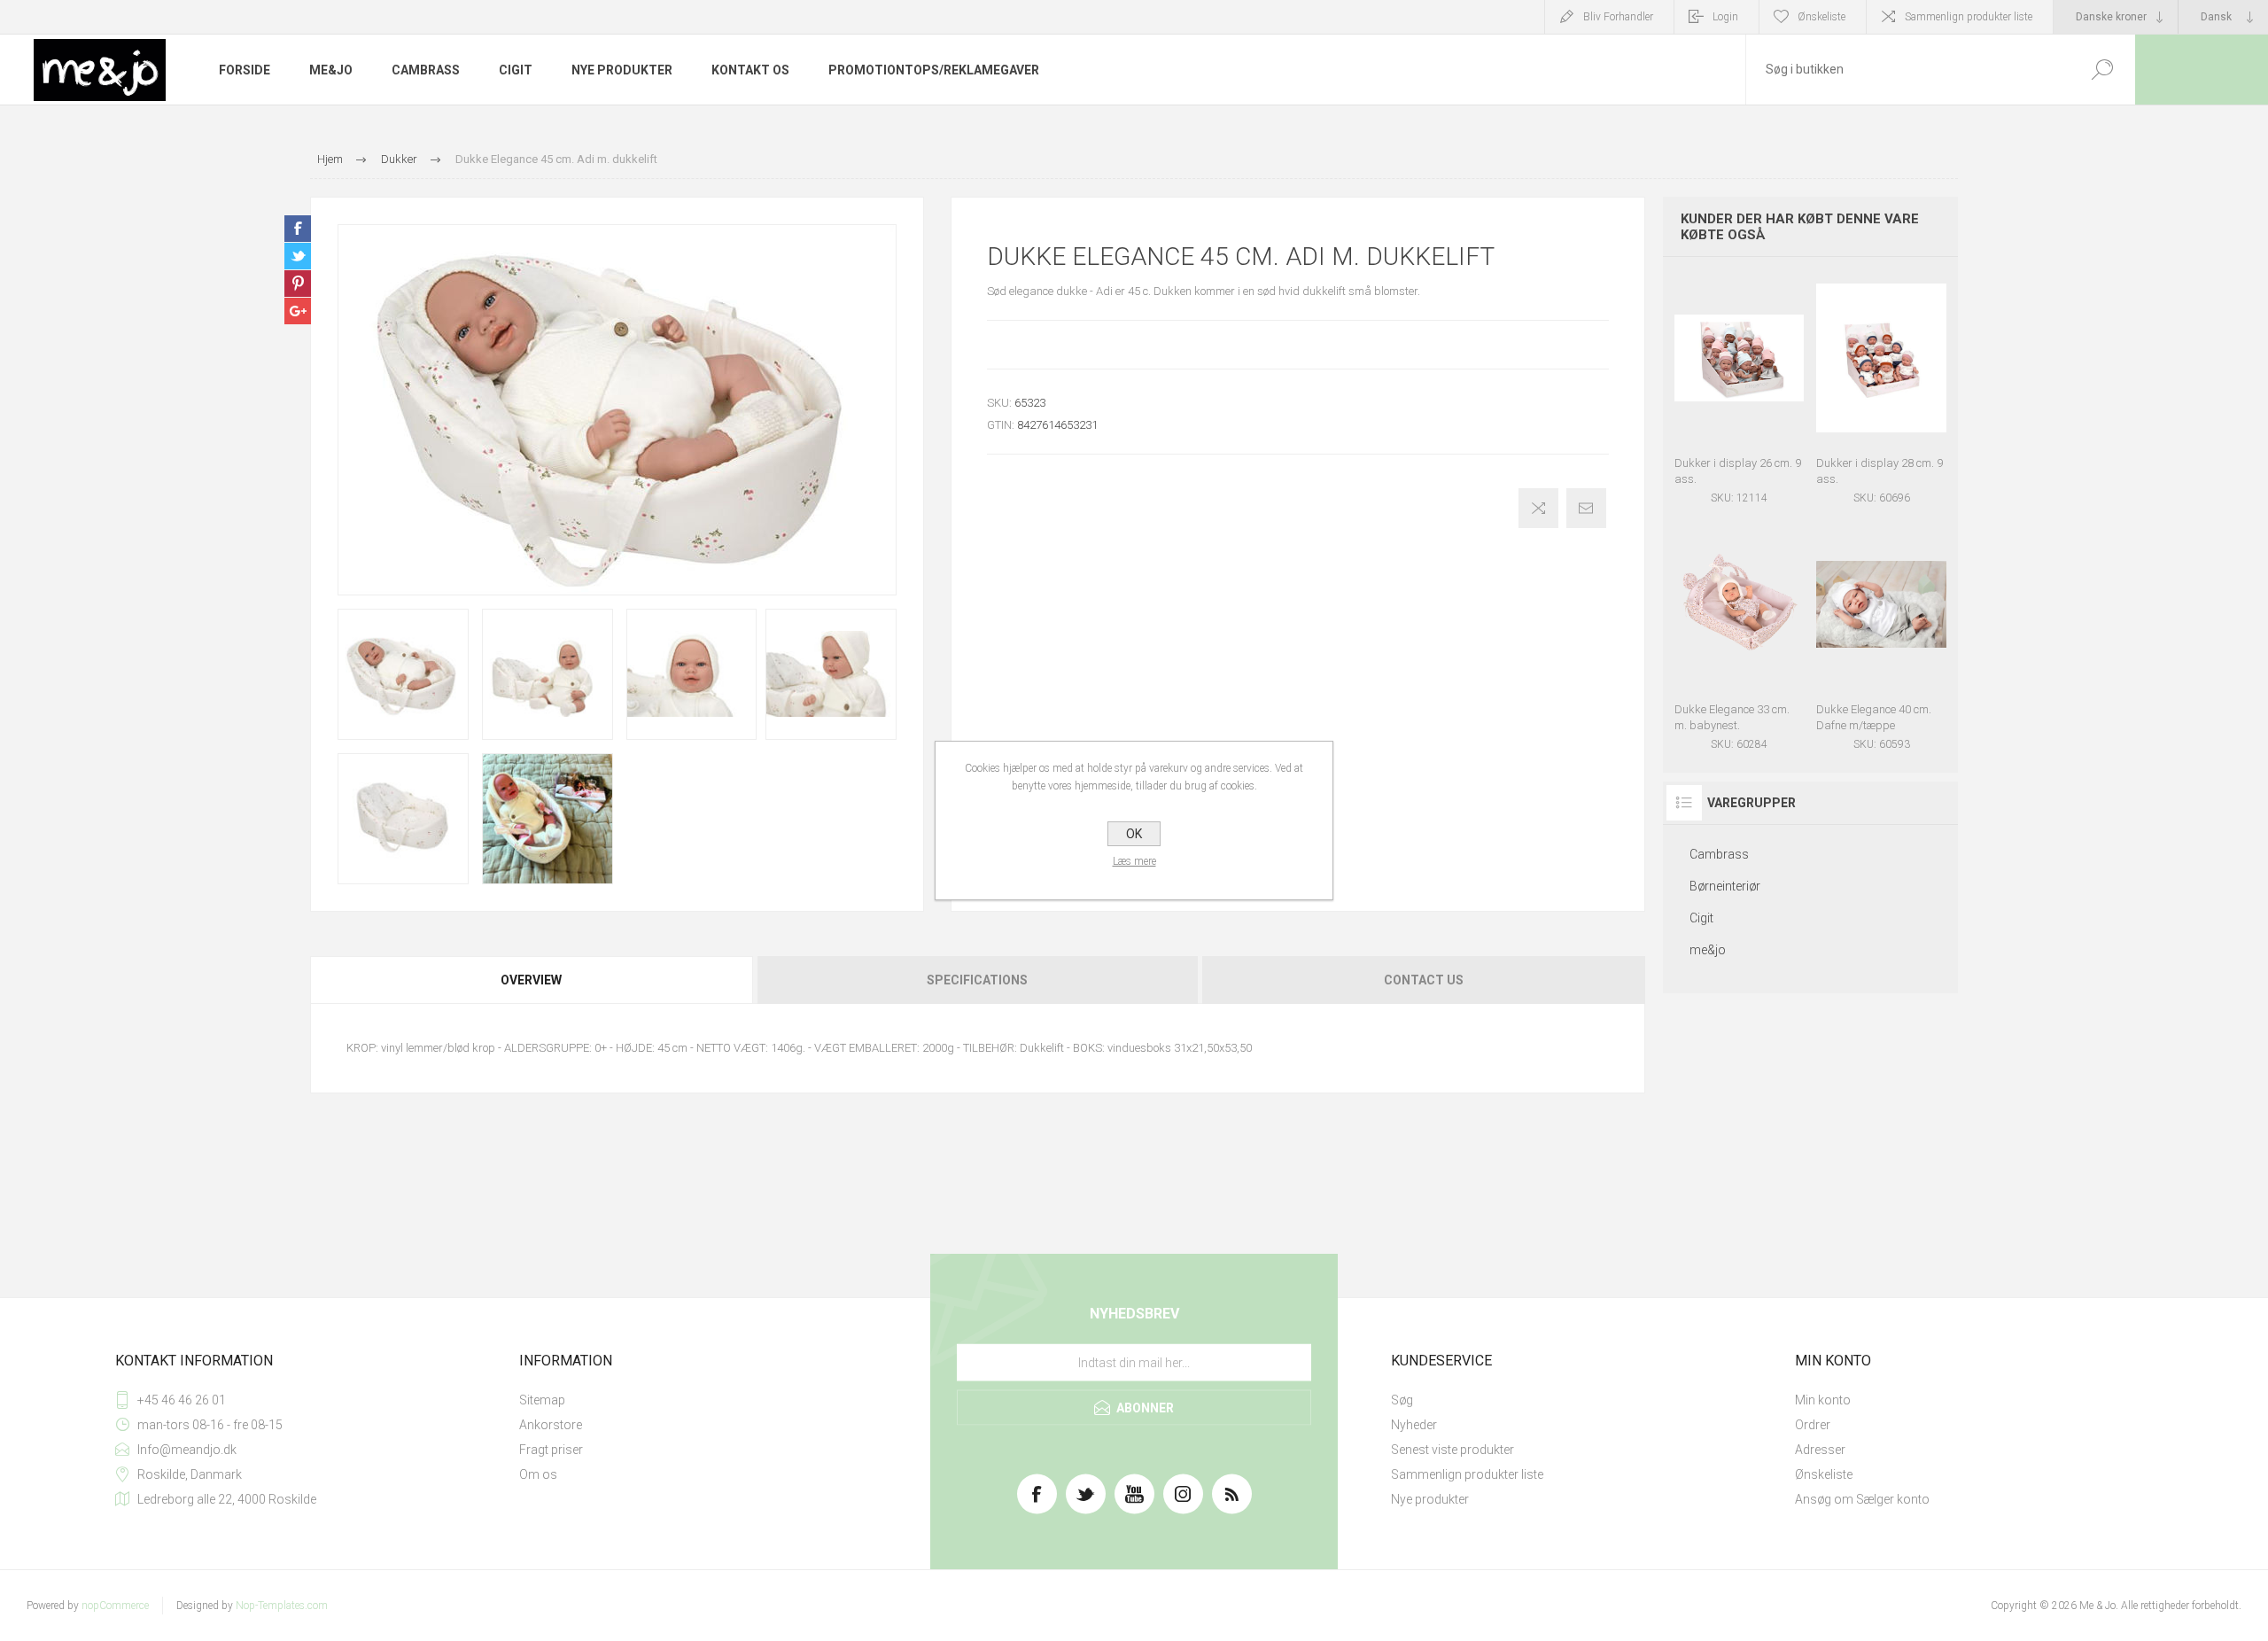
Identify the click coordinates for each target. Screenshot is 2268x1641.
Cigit (1701, 918)
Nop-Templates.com (282, 1606)
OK (1134, 834)
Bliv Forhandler (1618, 17)
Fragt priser (551, 1450)
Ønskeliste (1824, 1474)
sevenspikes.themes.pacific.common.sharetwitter (298, 256)
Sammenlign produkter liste (1969, 17)
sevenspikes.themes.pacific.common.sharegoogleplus (298, 311)
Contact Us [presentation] (1424, 980)
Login (1725, 17)
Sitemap (542, 1400)
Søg (1402, 1400)
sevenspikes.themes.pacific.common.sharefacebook (298, 229)
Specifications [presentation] (977, 980)
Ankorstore (551, 1425)
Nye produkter (1430, 1499)
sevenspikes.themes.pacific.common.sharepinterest (298, 284)
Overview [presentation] (531, 980)
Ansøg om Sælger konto (1862, 1499)
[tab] (532, 980)
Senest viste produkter (1452, 1450)
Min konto (1823, 1400)
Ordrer (1813, 1425)
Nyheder (1414, 1425)
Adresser (1820, 1450)
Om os (538, 1474)
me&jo (1708, 950)
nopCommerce (115, 1606)
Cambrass (1719, 854)
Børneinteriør (1725, 886)
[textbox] (1907, 70)
